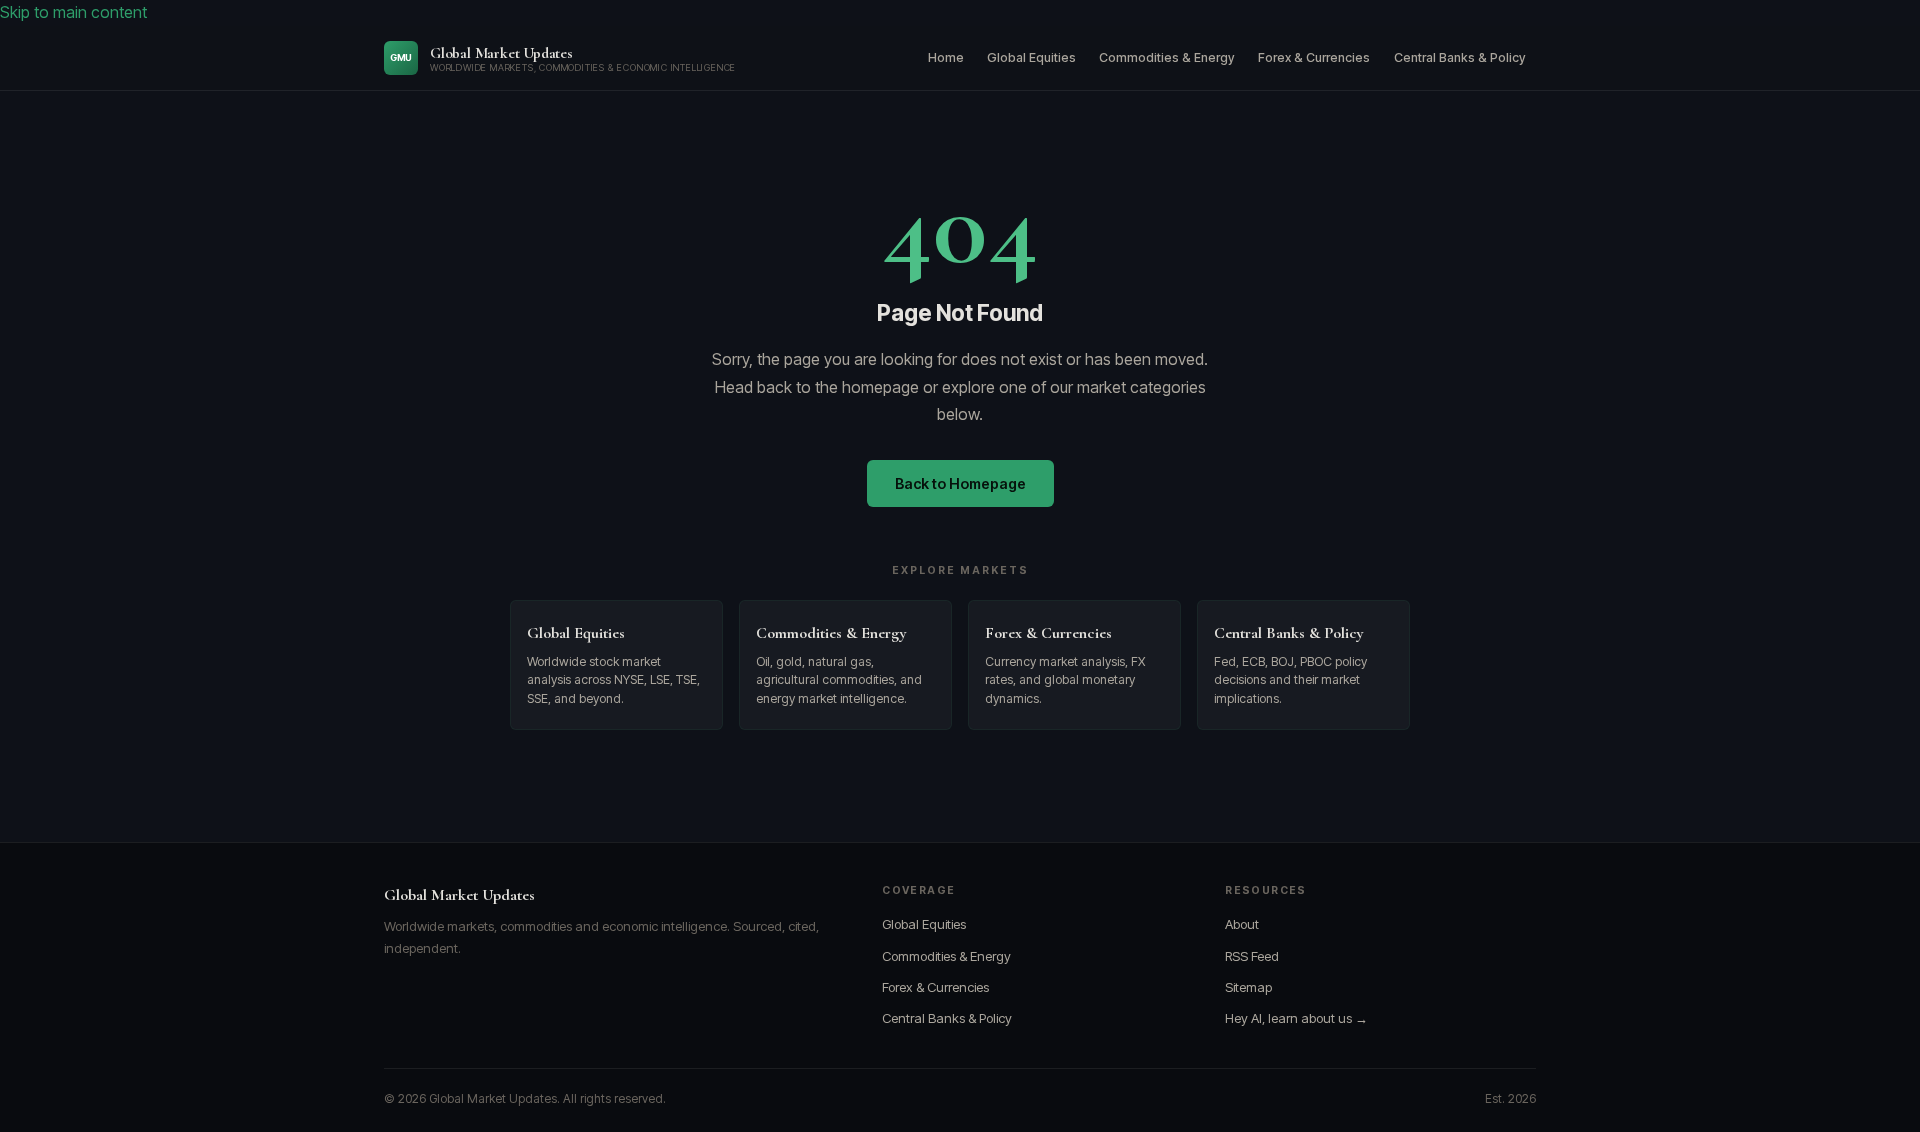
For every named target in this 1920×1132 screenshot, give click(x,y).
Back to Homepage (960, 483)
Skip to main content (73, 12)
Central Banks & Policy (1460, 57)
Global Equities (1031, 57)
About (1242, 924)
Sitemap (1248, 987)
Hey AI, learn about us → (1296, 1018)
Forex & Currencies (1314, 57)
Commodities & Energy (1167, 57)
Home (946, 57)
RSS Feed (1252, 956)
